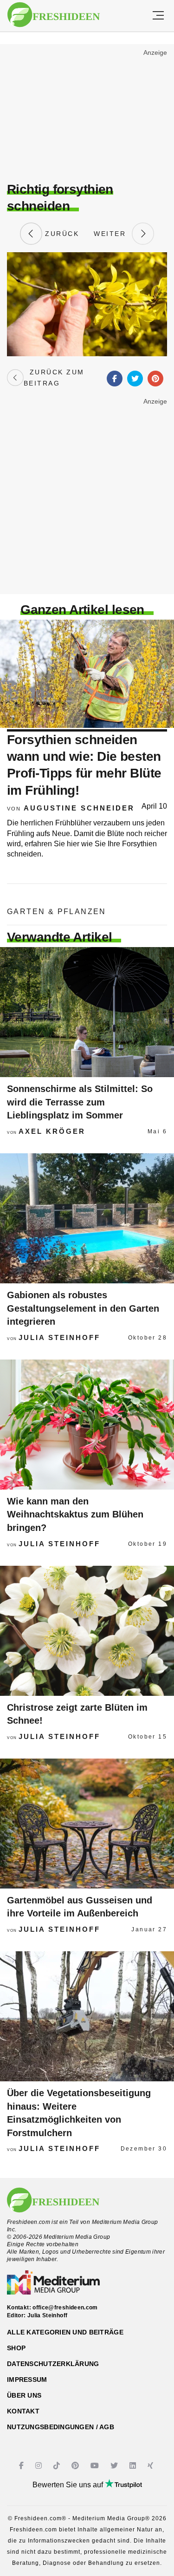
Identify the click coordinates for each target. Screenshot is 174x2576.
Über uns (24, 2395)
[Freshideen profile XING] (151, 2466)
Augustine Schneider (79, 808)
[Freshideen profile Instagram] (40, 2466)
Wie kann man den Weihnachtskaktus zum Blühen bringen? (75, 1514)
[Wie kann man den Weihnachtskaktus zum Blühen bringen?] (87, 1425)
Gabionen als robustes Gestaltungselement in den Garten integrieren (83, 1308)
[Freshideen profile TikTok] (58, 2466)
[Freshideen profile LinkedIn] (134, 2466)
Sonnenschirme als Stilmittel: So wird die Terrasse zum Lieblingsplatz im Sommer (80, 1102)
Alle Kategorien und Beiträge (65, 2332)
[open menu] (158, 16)
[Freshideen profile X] (115, 2466)
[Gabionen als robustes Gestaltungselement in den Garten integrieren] (87, 1218)
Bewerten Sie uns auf (69, 2485)
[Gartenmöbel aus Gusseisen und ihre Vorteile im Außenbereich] (87, 1824)
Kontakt (23, 2411)
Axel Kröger (52, 1131)
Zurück (61, 234)
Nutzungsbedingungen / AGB (61, 2427)
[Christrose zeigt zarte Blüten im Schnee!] (87, 1631)
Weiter (113, 234)
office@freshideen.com (65, 2308)
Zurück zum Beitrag (54, 378)
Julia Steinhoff (59, 1337)
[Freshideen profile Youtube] (96, 2466)
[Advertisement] (87, 114)
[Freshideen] (54, 15)
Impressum (27, 2380)
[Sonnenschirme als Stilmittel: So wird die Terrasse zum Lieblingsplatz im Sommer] (87, 1012)
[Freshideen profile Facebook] (23, 2466)
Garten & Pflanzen (57, 912)
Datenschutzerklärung (53, 2364)
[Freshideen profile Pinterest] (76, 2466)
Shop (16, 2348)
